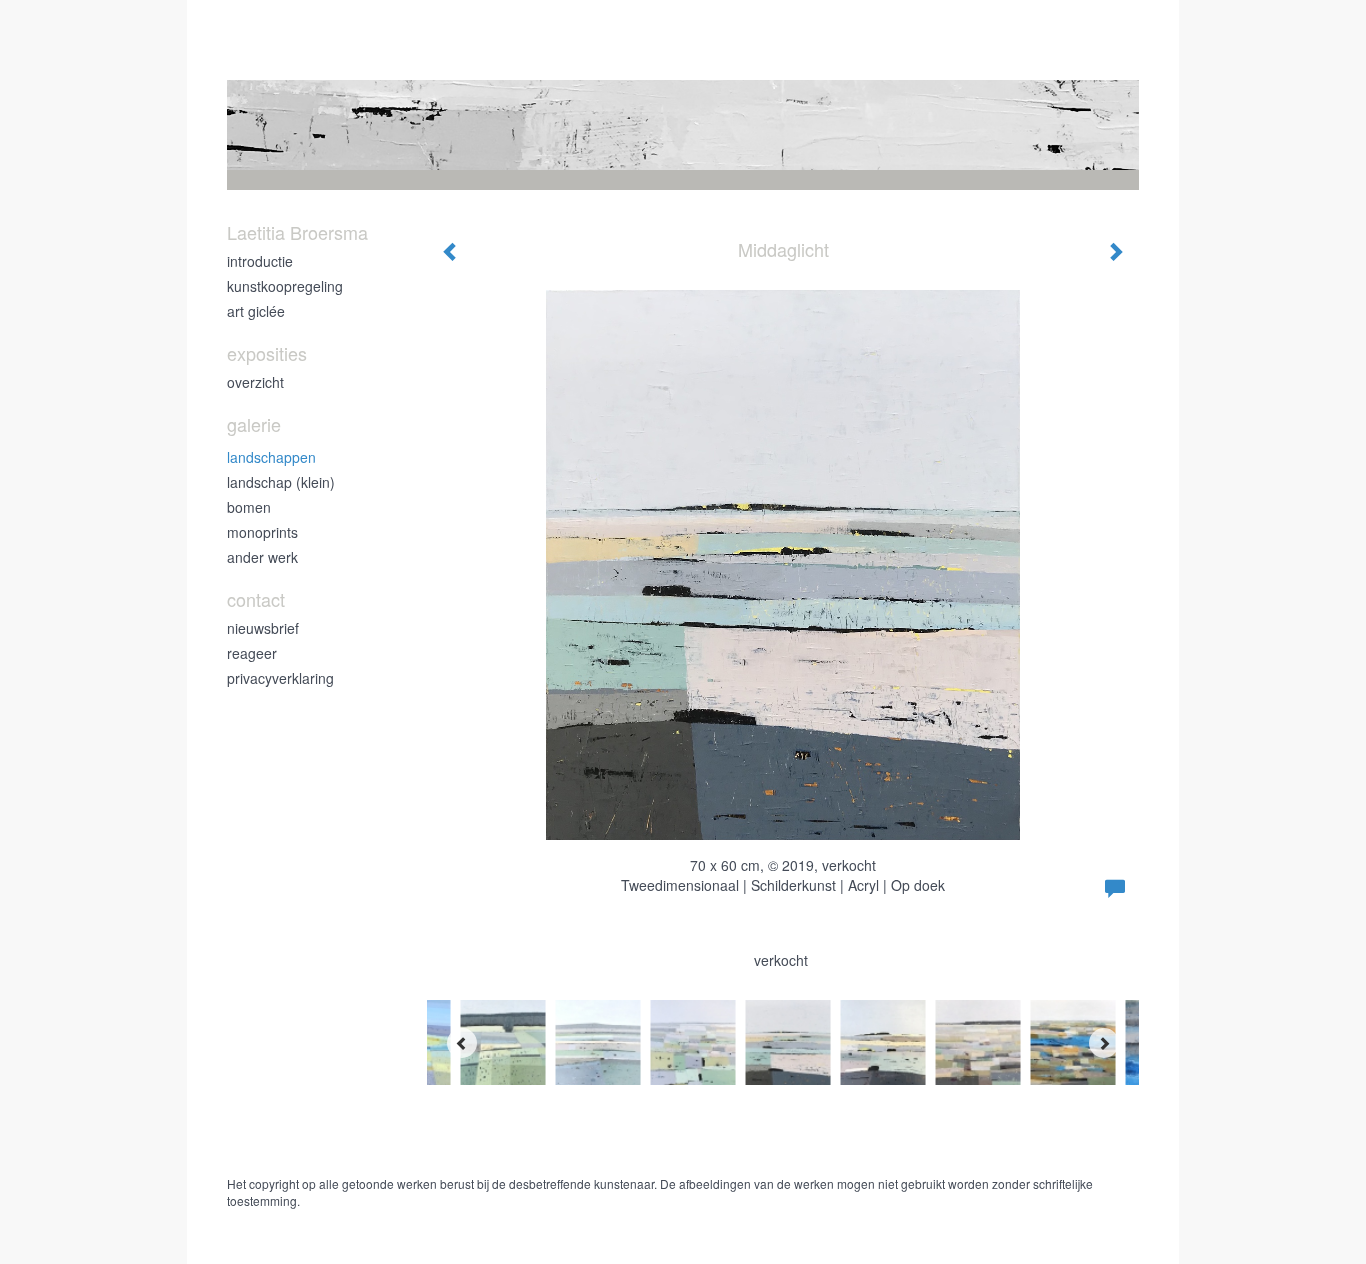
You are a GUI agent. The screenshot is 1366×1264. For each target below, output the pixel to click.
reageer (252, 653)
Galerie (254, 424)
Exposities (267, 353)
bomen (249, 507)
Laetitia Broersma (297, 232)
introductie (260, 261)
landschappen (271, 457)
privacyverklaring (280, 678)
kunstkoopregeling (285, 286)
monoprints (262, 532)
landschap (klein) (281, 482)
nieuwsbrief (263, 628)
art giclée (256, 311)
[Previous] (462, 1043)
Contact (256, 599)
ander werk (262, 557)
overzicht (255, 382)
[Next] (1104, 1043)
